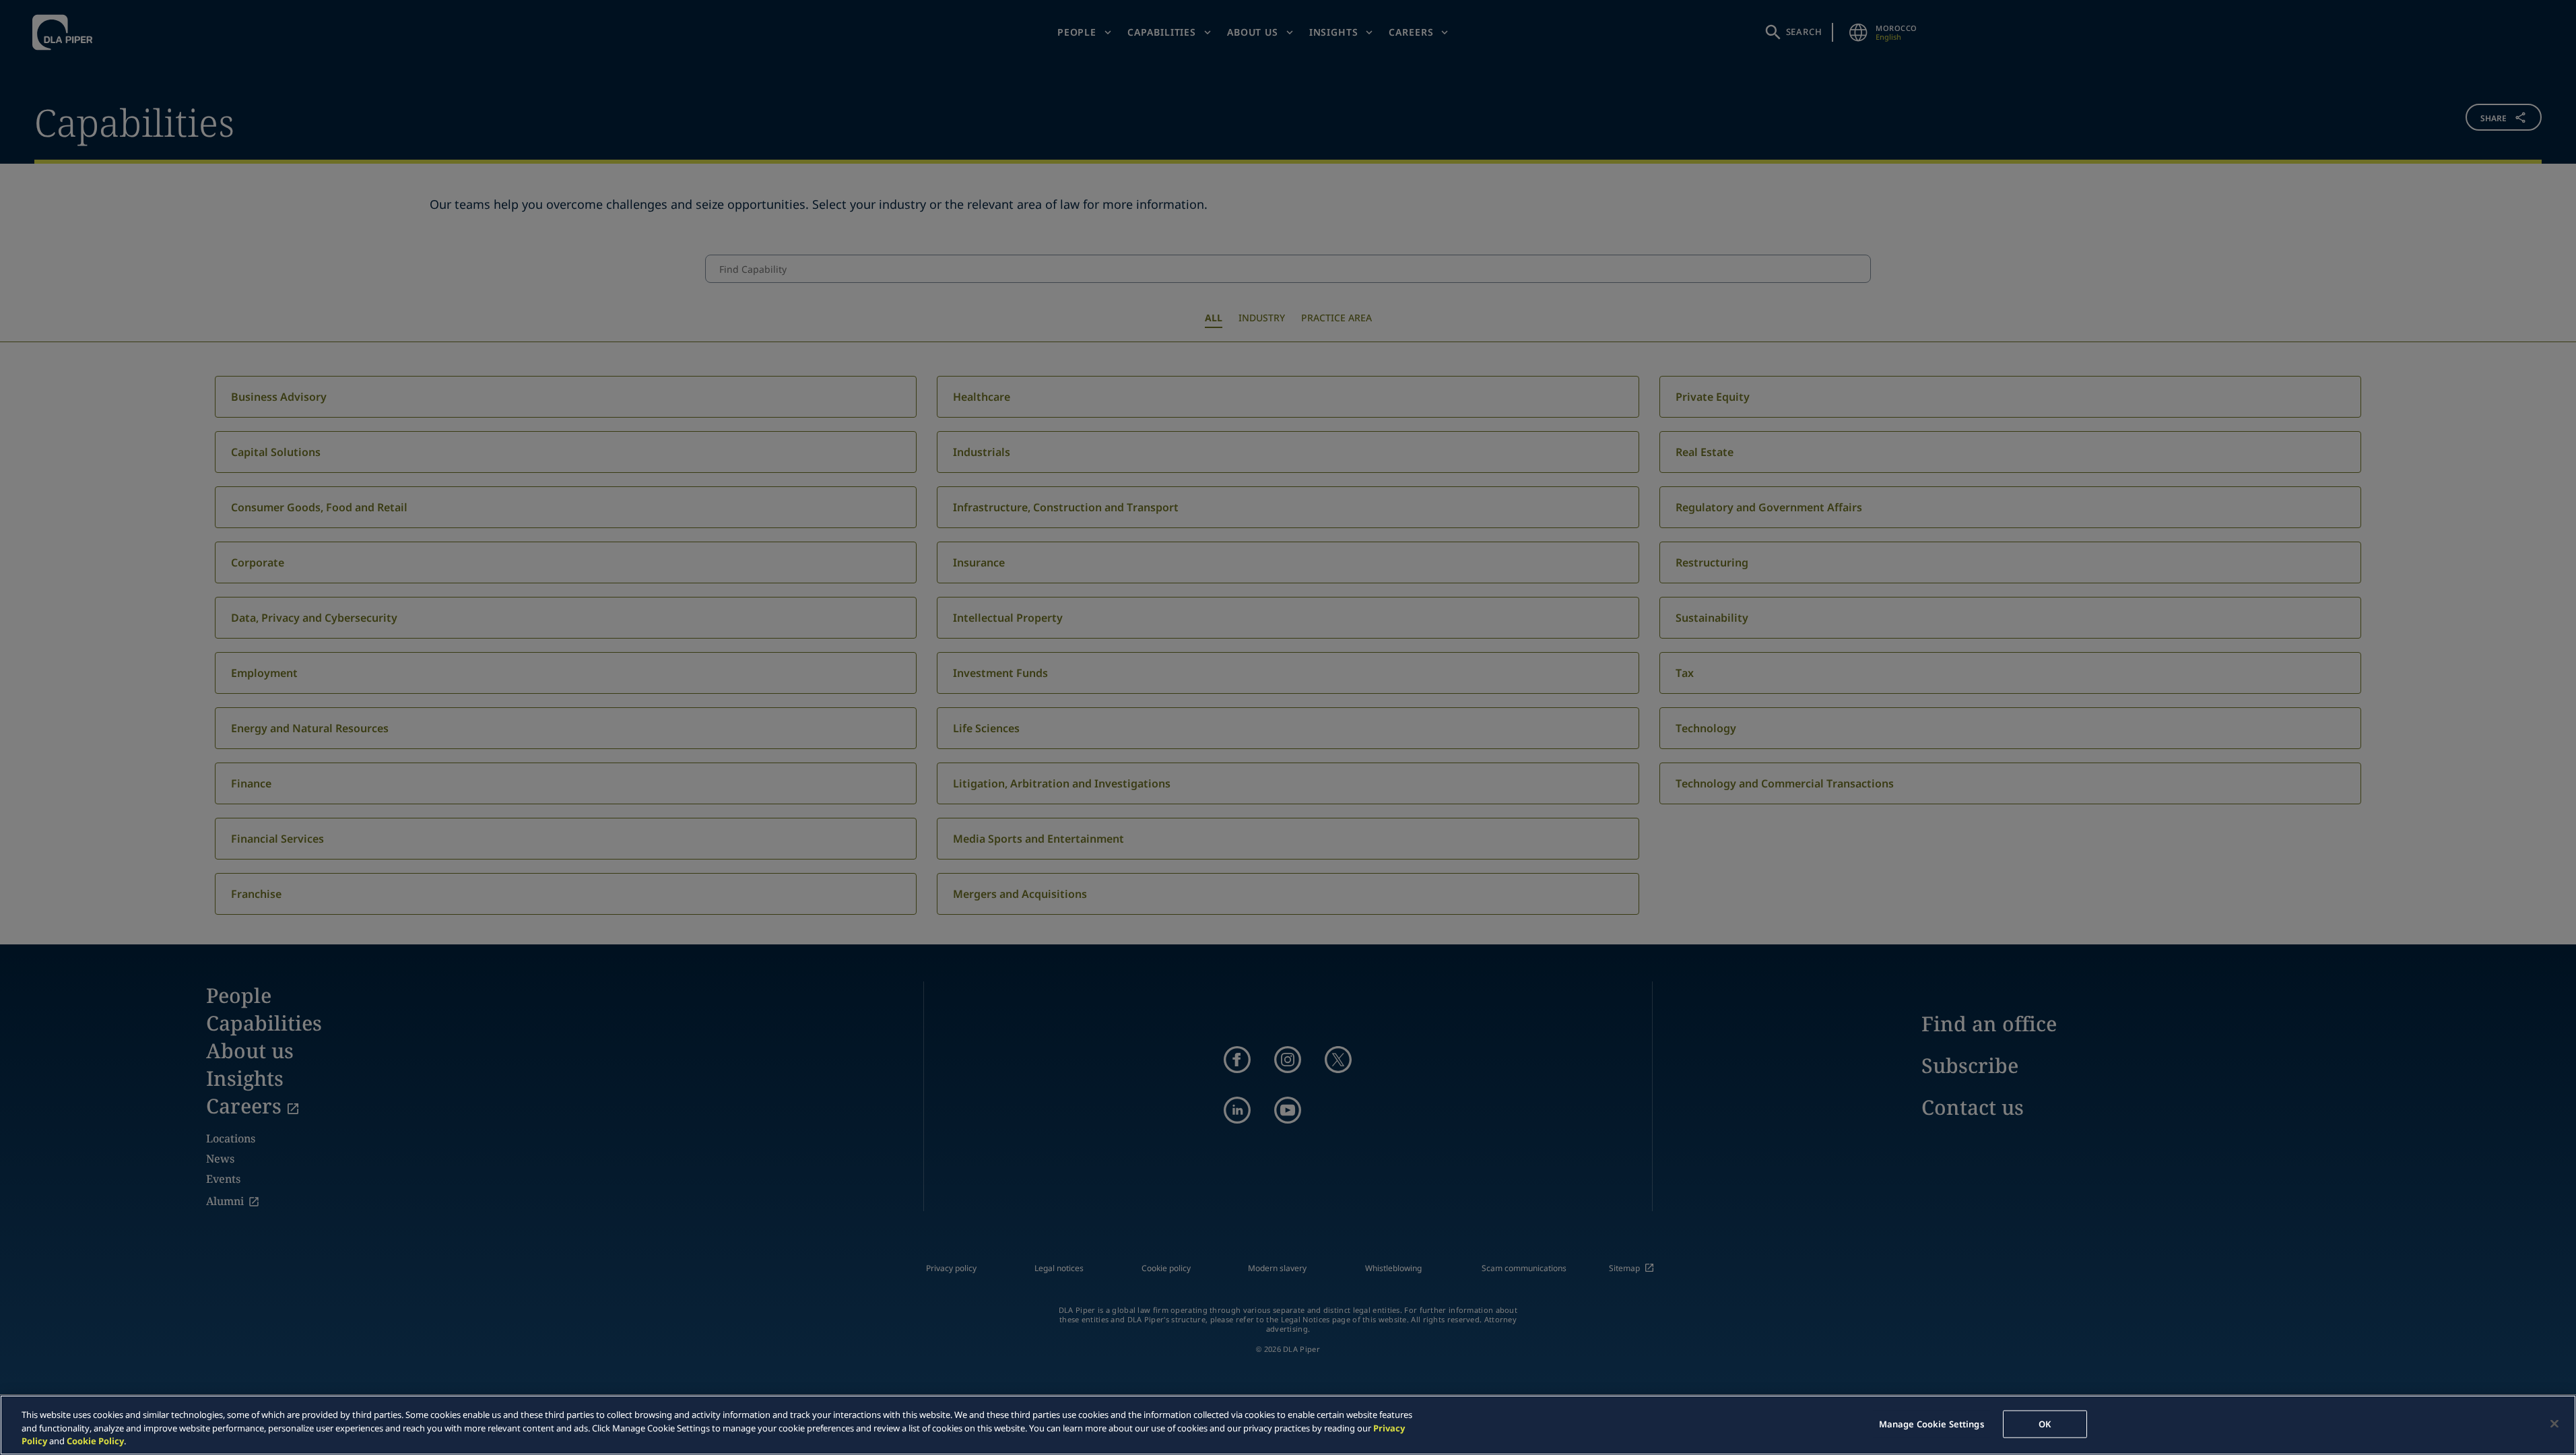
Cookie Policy (95, 1441)
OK (2045, 1423)
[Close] (2554, 1423)
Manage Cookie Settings (1931, 1423)
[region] (1288, 1425)
